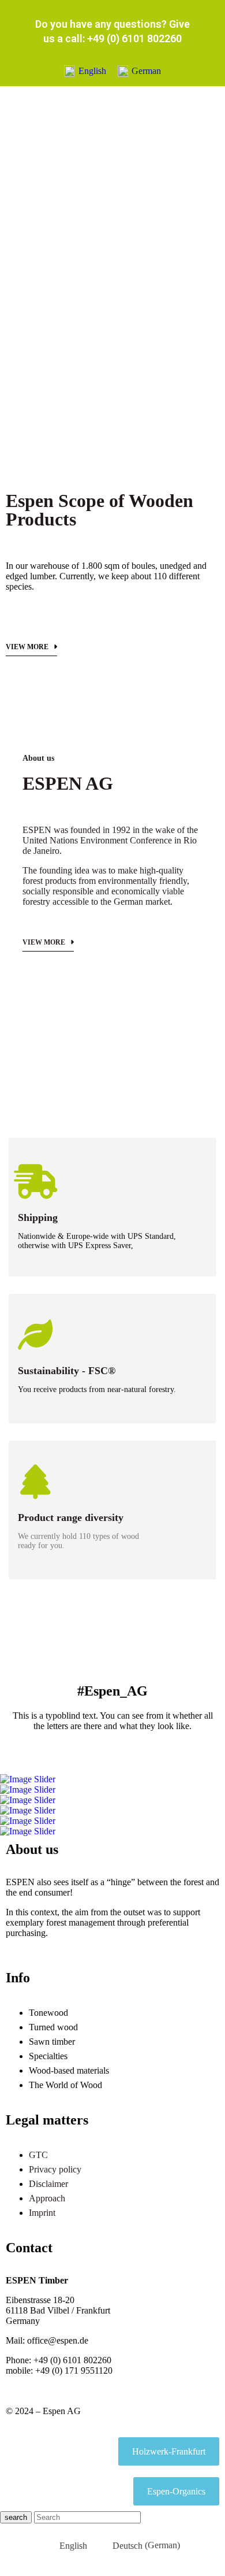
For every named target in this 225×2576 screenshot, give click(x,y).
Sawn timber (52, 2042)
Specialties (48, 2056)
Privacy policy (55, 2169)
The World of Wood (65, 2085)
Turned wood (53, 2027)
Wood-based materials (69, 2070)
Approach (47, 2198)
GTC (38, 2155)
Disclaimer (48, 2184)
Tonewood (48, 2013)
